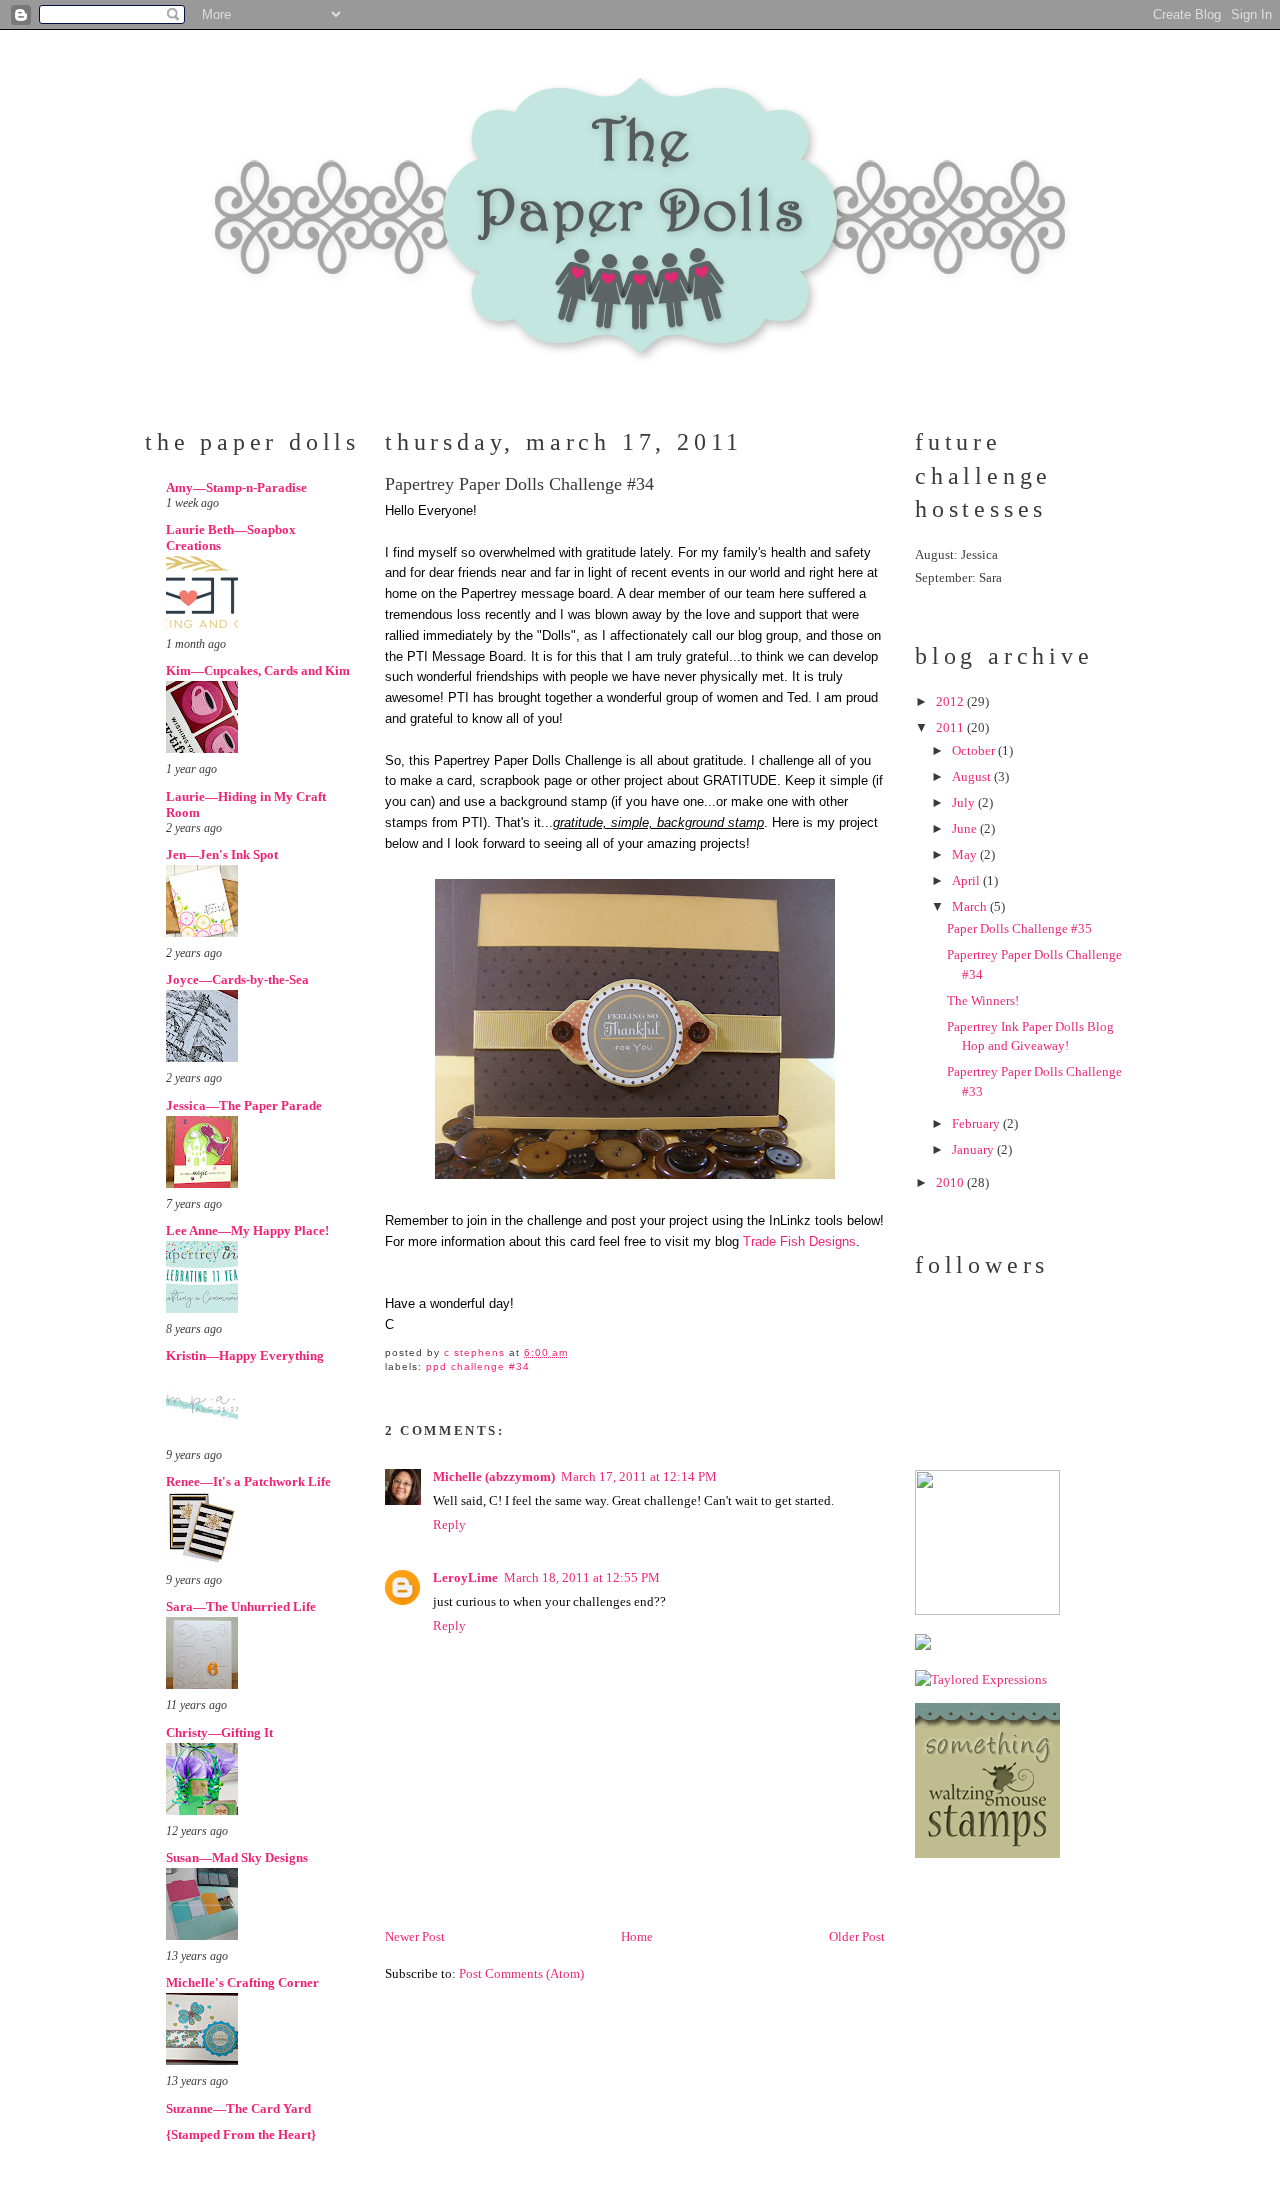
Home (637, 1936)
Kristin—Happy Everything (245, 1355)
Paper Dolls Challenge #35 (1019, 928)
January (974, 1149)
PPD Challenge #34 (478, 1366)
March (971, 906)
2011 (951, 727)
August (973, 776)
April (967, 880)
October (975, 750)
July (965, 802)
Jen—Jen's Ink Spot (222, 854)
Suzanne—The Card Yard (238, 2108)
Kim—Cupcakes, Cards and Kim (258, 670)
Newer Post (415, 1936)
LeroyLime (465, 1577)
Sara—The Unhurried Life (241, 1606)
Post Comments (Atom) (521, 1973)
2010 (951, 1182)
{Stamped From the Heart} (241, 2134)
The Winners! (983, 1000)
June (966, 828)
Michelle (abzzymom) (494, 1476)
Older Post (857, 1936)
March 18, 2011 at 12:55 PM (582, 1577)
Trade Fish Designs (799, 1241)
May (966, 854)
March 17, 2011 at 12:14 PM (639, 1476)
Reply (449, 1524)
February (977, 1123)
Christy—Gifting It (219, 1732)
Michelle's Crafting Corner (242, 1982)
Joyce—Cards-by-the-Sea (237, 979)
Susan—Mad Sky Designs (237, 1857)
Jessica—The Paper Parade (244, 1105)
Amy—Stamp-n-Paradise (236, 487)
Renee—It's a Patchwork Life (248, 1481)
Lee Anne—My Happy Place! (247, 1230)
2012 (951, 701)
